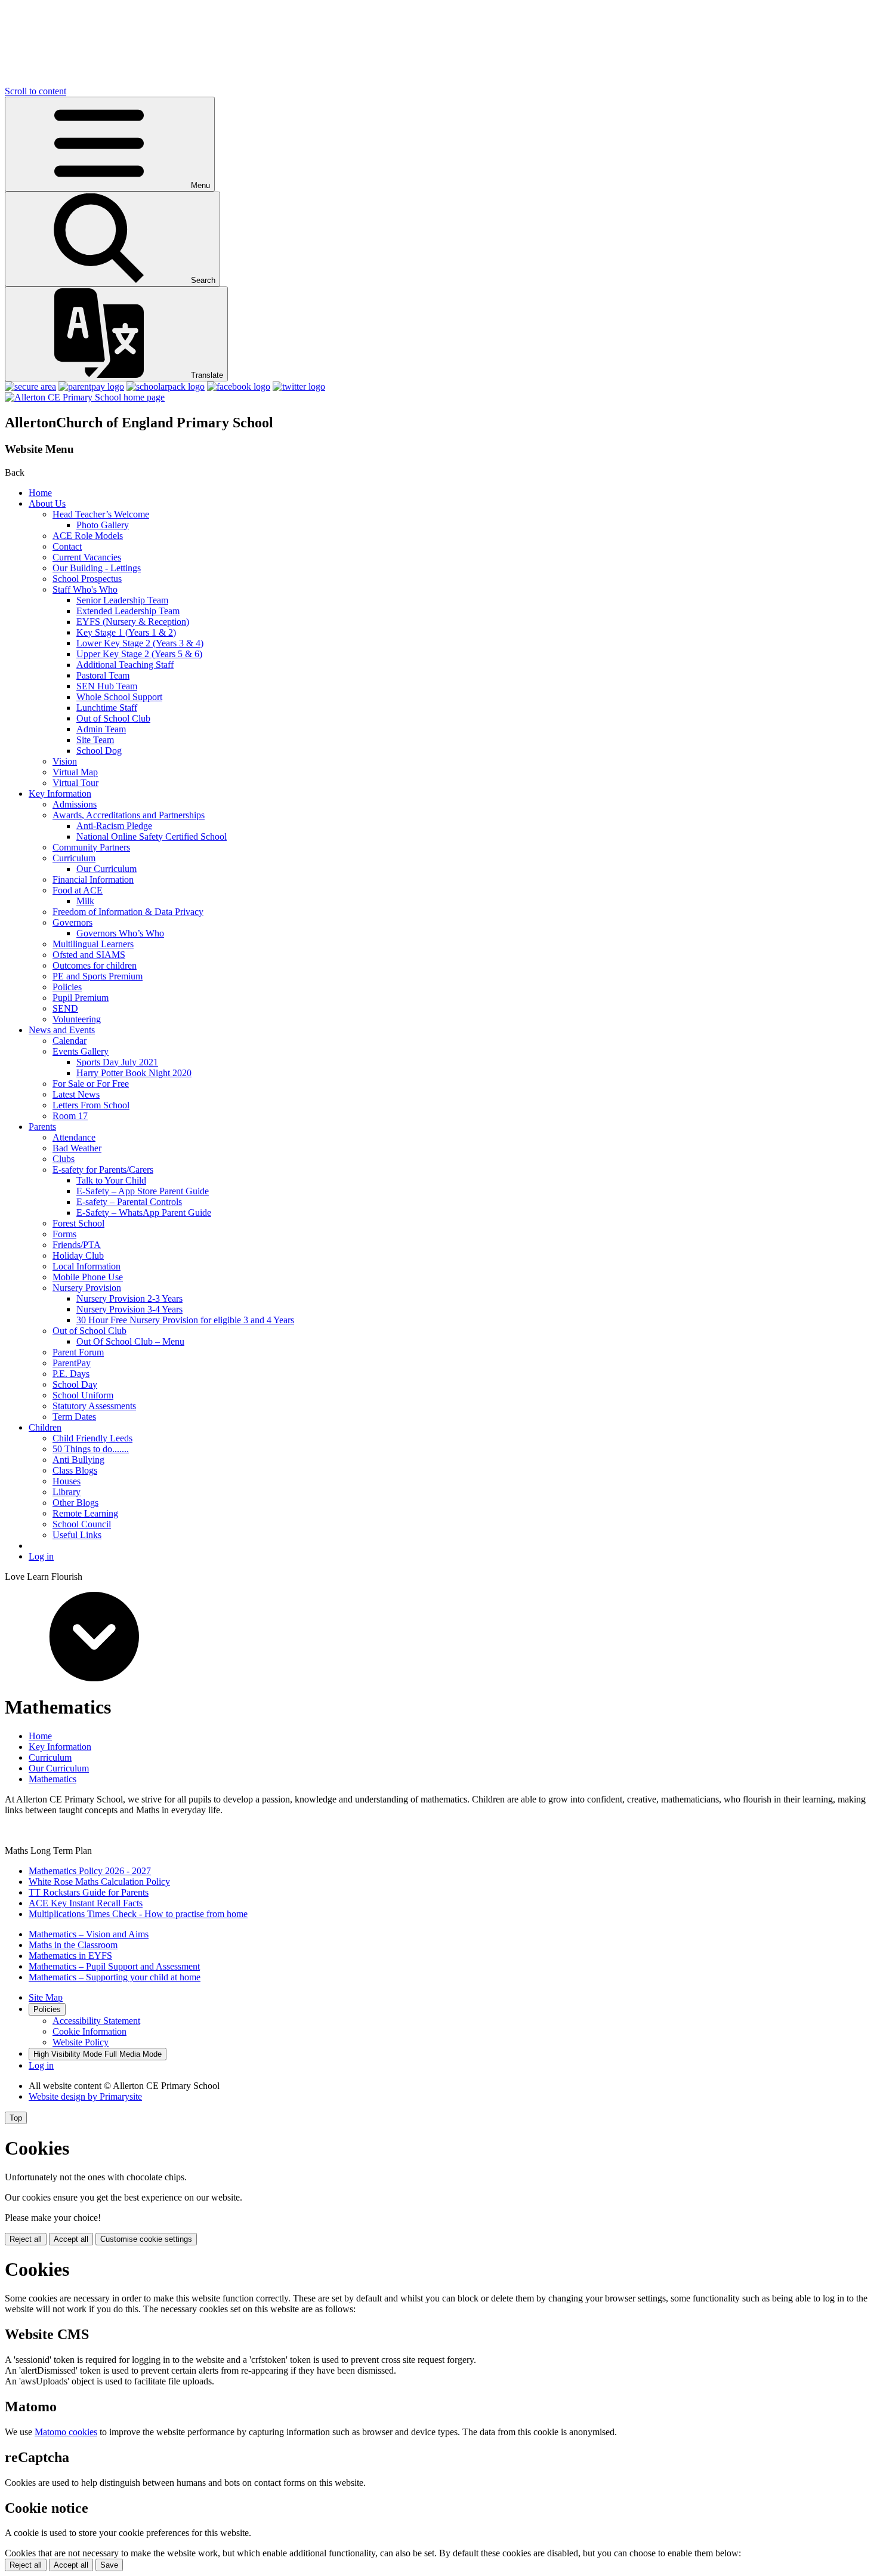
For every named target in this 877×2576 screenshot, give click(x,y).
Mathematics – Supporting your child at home (115, 1977)
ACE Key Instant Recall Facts (86, 1903)
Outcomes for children (95, 965)
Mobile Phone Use (88, 1277)
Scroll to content (35, 91)
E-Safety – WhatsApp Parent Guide (144, 1212)
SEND (65, 1008)
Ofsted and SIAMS (89, 955)
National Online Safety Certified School (152, 836)
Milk (85, 901)
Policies (67, 987)
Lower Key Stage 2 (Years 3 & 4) (140, 643)
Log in (41, 1556)
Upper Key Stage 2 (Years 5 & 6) (139, 654)
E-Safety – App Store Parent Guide (143, 1191)
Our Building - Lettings (97, 568)
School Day (75, 1384)
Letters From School (91, 1105)
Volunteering (77, 1019)
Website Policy (81, 2042)
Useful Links (77, 1535)
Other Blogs (75, 1503)
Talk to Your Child (111, 1180)
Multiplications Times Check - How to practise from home (138, 1914)
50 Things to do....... (91, 1449)
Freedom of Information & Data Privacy (128, 912)
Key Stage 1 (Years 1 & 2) (126, 632)
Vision (65, 761)
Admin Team (101, 729)
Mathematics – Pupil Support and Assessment (114, 1966)
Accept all (71, 2239)
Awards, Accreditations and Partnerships (129, 815)
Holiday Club (78, 1255)
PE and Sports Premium (98, 976)
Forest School (78, 1223)
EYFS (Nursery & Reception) (133, 622)
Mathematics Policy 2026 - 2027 (90, 1871)
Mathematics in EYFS (70, 1956)
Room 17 (70, 1116)
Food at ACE (78, 890)
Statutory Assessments (94, 1406)
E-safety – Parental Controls (129, 1202)
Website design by (85, 2096)
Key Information (60, 794)
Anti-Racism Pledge (114, 826)
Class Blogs (75, 1470)
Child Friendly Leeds (92, 1438)
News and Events (62, 1030)
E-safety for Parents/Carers (103, 1170)
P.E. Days (71, 1374)
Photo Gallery (103, 525)
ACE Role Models (88, 536)
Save (109, 2565)
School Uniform (83, 1395)
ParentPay (72, 1363)
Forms (64, 1234)
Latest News (76, 1094)
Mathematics (53, 1779)
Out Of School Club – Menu (130, 1341)
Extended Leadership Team (128, 611)
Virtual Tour (75, 783)
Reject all (26, 2239)
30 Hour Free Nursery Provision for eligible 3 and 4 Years (185, 1320)
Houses (67, 1481)
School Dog (99, 751)
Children (45, 1427)
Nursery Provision (87, 1288)
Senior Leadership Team (122, 600)
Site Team (95, 740)
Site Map (46, 1997)
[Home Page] (85, 397)
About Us (47, 503)
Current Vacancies (87, 557)
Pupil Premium (81, 998)
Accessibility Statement (96, 2021)
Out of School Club (113, 718)
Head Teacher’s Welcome (101, 514)
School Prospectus (87, 579)
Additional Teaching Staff (125, 665)
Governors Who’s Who (120, 933)
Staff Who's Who (85, 589)
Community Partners (91, 847)
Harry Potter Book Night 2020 (134, 1073)
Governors (72, 922)
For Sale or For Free (91, 1084)
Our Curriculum (106, 869)
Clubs (64, 1159)
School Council (82, 1524)
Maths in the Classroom (73, 1945)
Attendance (74, 1137)
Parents (42, 1127)
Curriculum (74, 858)
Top (16, 2118)
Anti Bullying (78, 1460)
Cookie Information (89, 2031)
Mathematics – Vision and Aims (89, 1934)
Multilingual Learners (93, 944)
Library (67, 1492)
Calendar (70, 1041)
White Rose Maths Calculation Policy (99, 1882)
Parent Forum (78, 1352)
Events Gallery (81, 1051)
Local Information (87, 1266)
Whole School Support (119, 697)
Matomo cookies (66, 2432)
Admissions (75, 804)
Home (40, 493)
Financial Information (93, 879)
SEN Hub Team (107, 686)
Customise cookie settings (146, 2239)
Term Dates (74, 1417)
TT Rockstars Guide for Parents (89, 1892)
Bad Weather (77, 1148)
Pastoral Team (103, 675)
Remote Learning (85, 1513)
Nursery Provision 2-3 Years (129, 1298)
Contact (67, 546)
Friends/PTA (77, 1245)
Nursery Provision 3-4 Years (129, 1309)
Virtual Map (75, 772)
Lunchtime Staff (107, 708)
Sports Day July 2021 (117, 1062)
